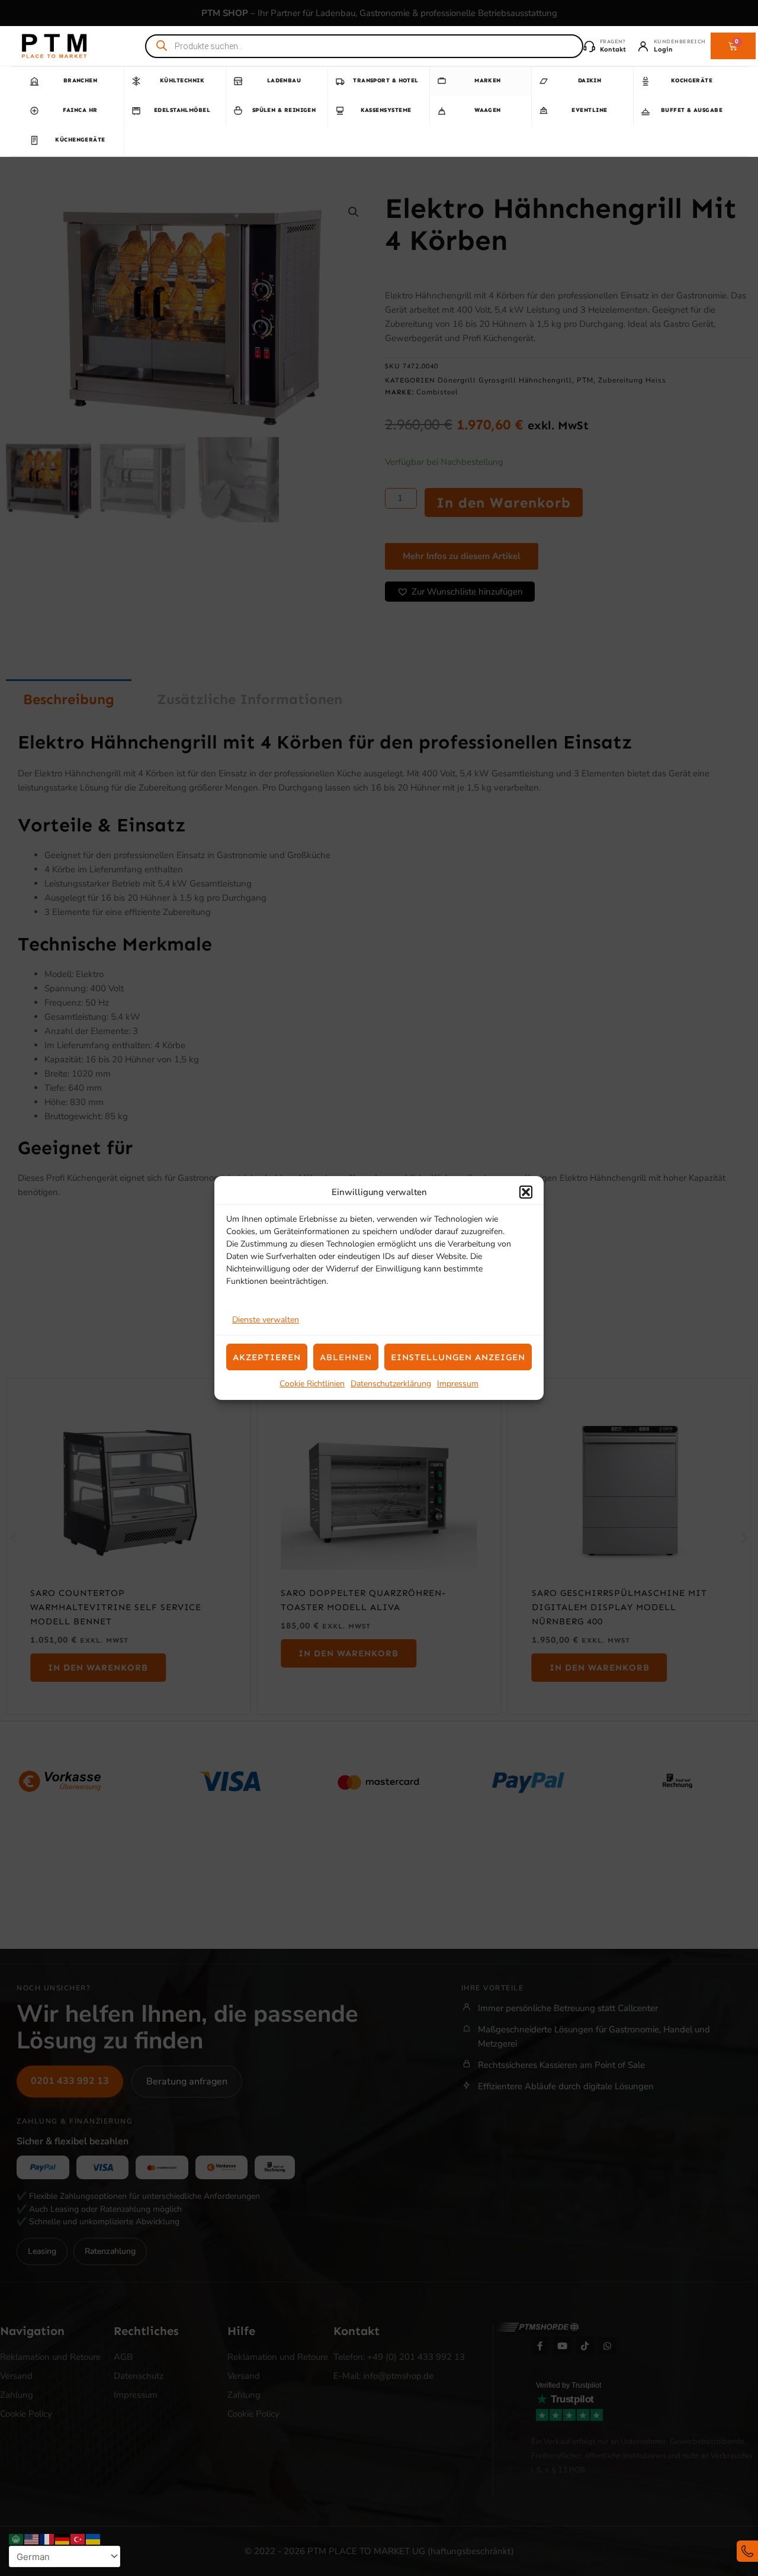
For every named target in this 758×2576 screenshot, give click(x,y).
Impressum (458, 1384)
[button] (526, 1192)
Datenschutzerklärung (391, 1384)
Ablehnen (346, 1357)
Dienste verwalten (266, 1320)
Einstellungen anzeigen (458, 1357)
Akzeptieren (267, 1357)
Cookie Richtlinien (312, 1384)
